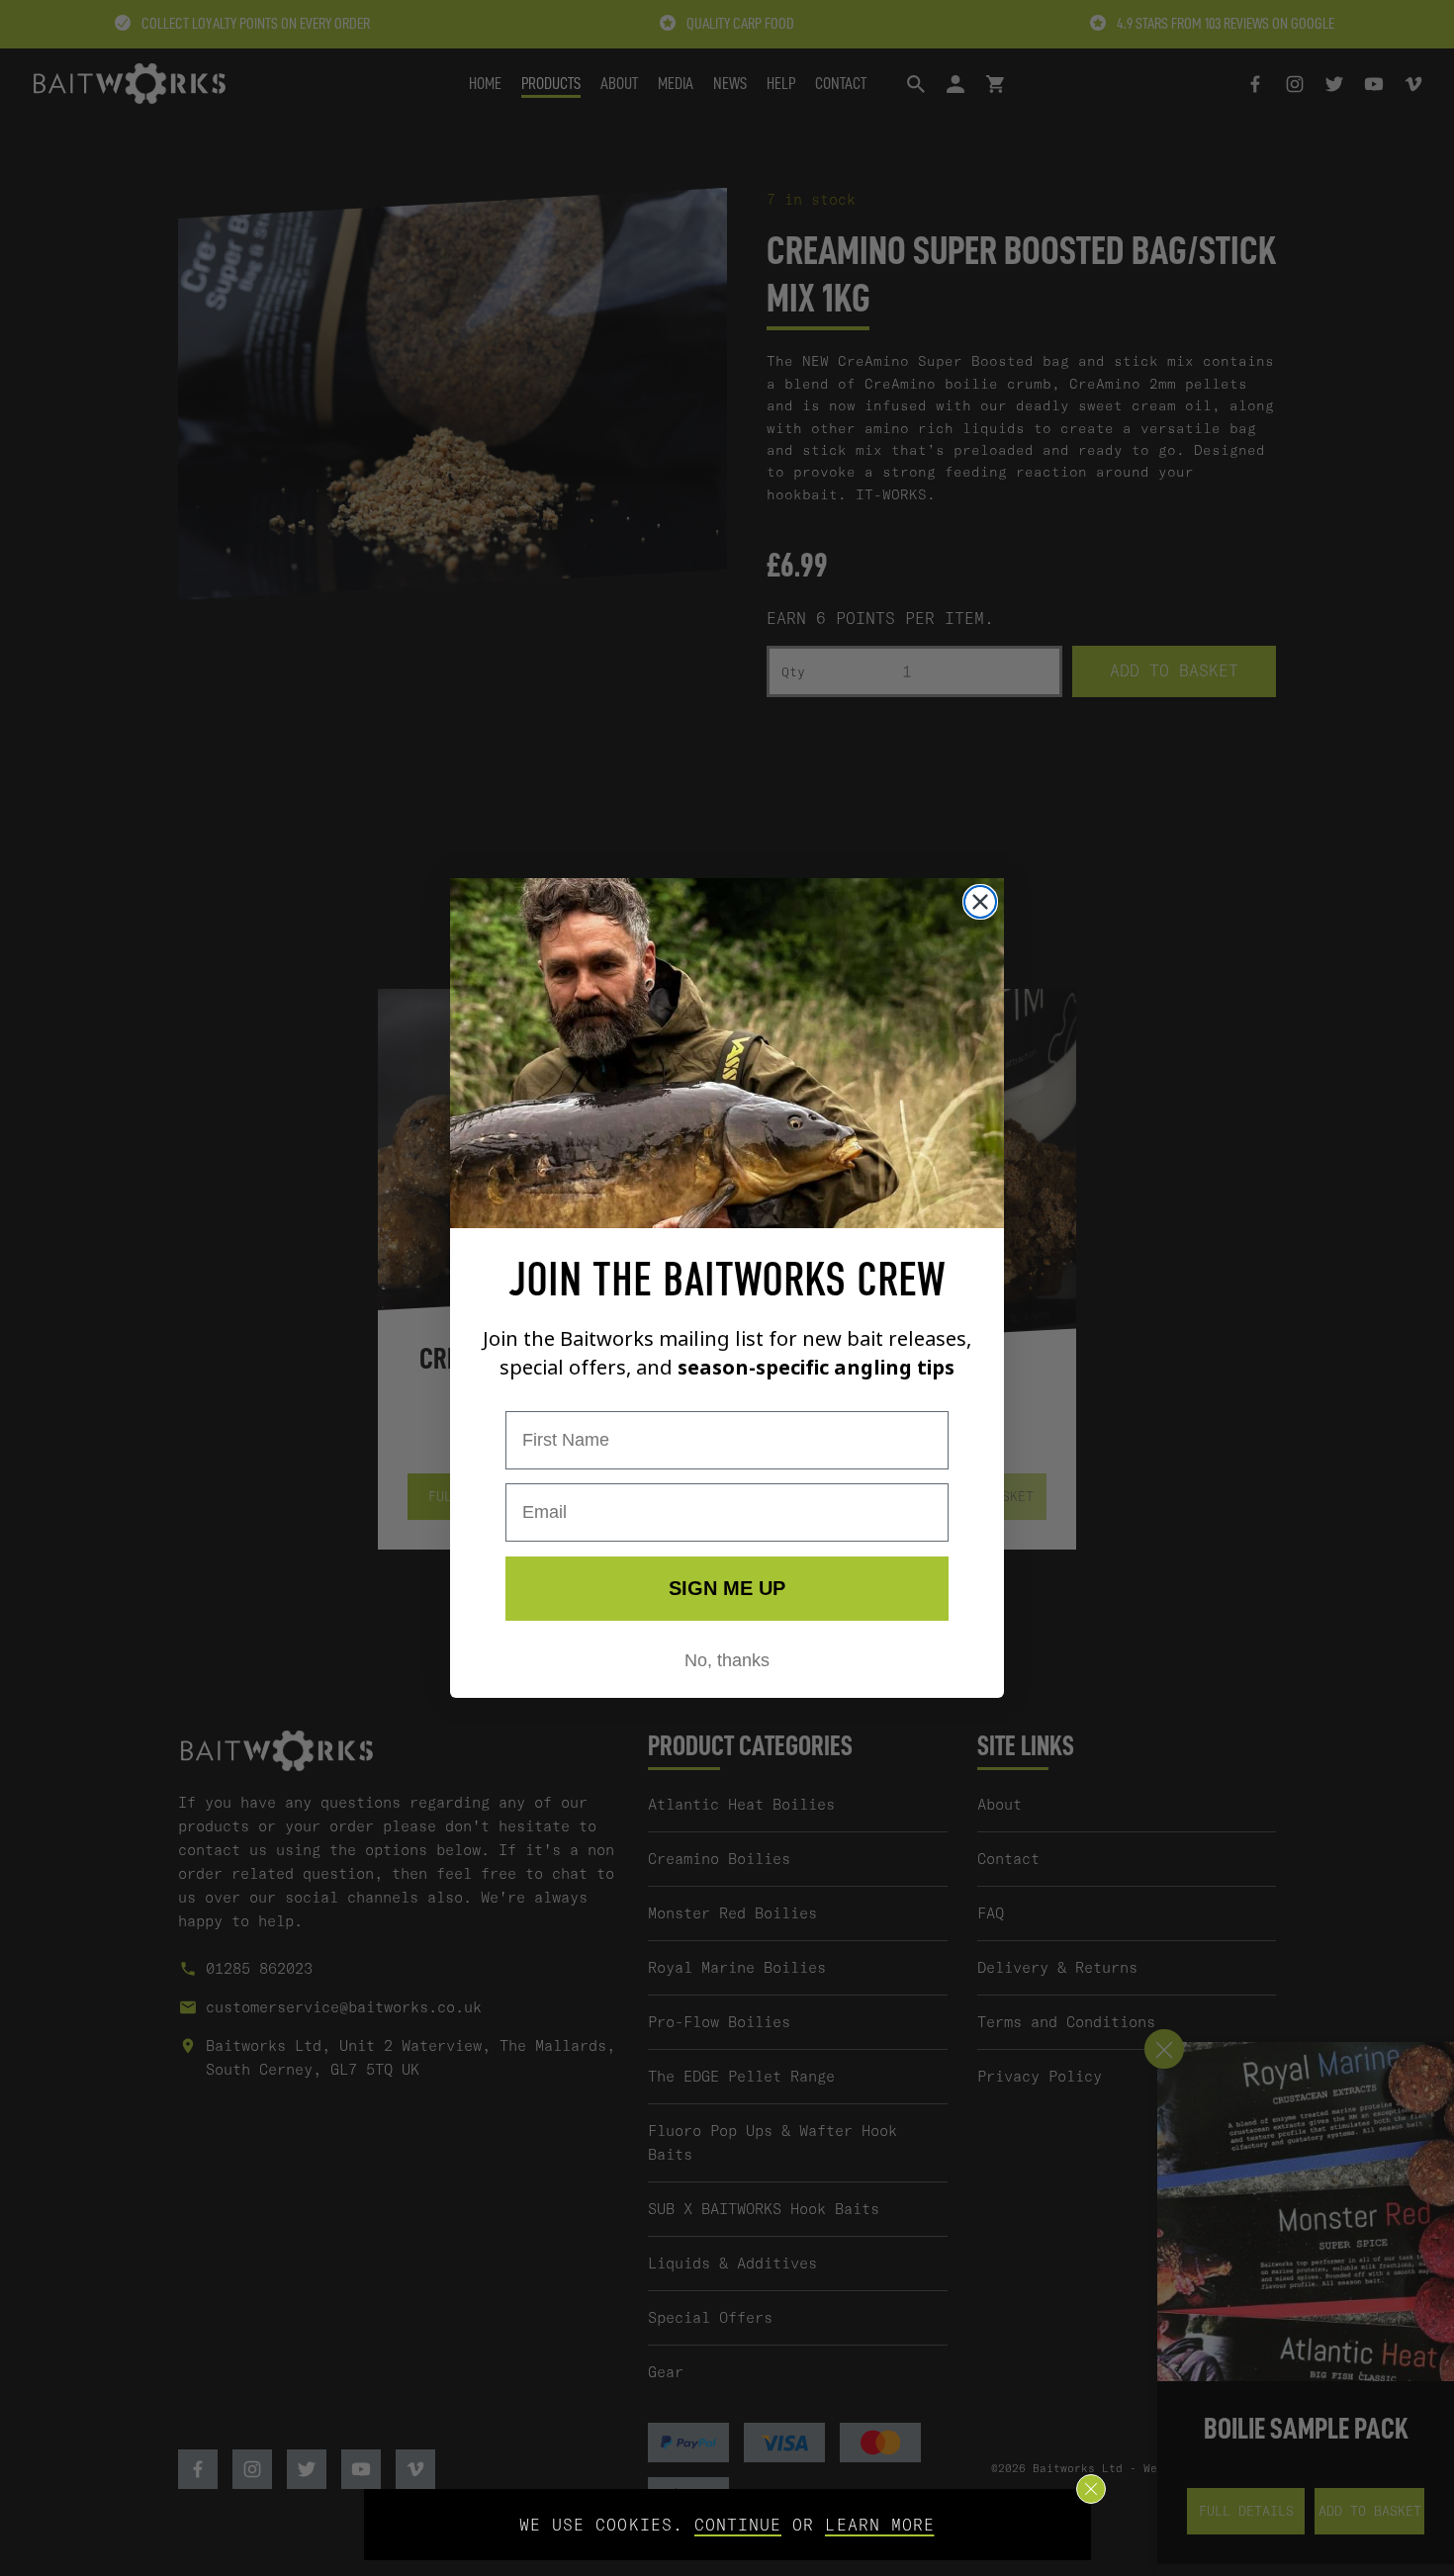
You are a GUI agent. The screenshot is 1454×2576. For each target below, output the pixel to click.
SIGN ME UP (727, 1588)
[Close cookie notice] (1091, 2489)
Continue (738, 2525)
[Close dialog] (980, 902)
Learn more (880, 2525)
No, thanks (727, 1660)
